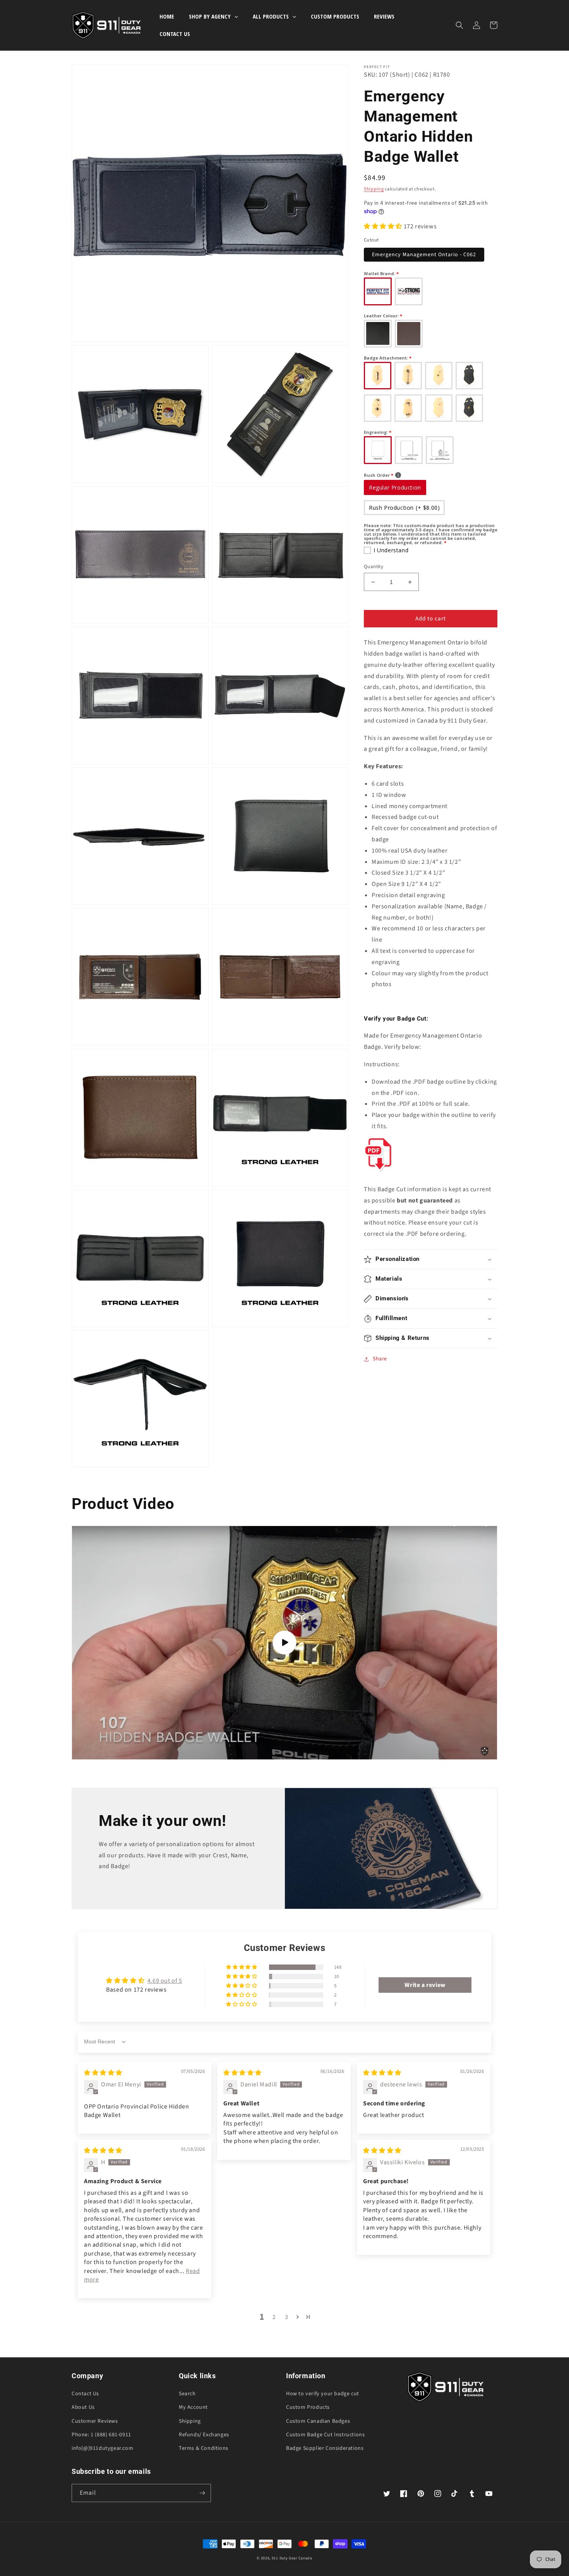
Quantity (374, 567)
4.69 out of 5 (165, 1981)
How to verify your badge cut (323, 2394)
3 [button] (287, 2317)
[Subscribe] (202, 2493)
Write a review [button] (425, 1985)
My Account (193, 2407)
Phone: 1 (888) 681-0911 (101, 2435)
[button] (459, 25)
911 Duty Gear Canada (292, 2558)
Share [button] (380, 1359)
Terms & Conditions (204, 2448)
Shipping (374, 189)
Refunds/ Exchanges (204, 2435)
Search (187, 2394)
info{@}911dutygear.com (102, 2448)
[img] (103, 2073)
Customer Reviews (95, 2421)
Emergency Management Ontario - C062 (424, 255)
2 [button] (274, 2317)
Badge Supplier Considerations (325, 2448)
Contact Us (85, 2394)
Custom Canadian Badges (318, 2421)
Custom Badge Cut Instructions (325, 2435)
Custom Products (308, 2407)
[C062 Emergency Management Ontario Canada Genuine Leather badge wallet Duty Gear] (378, 1172)
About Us (83, 2407)
